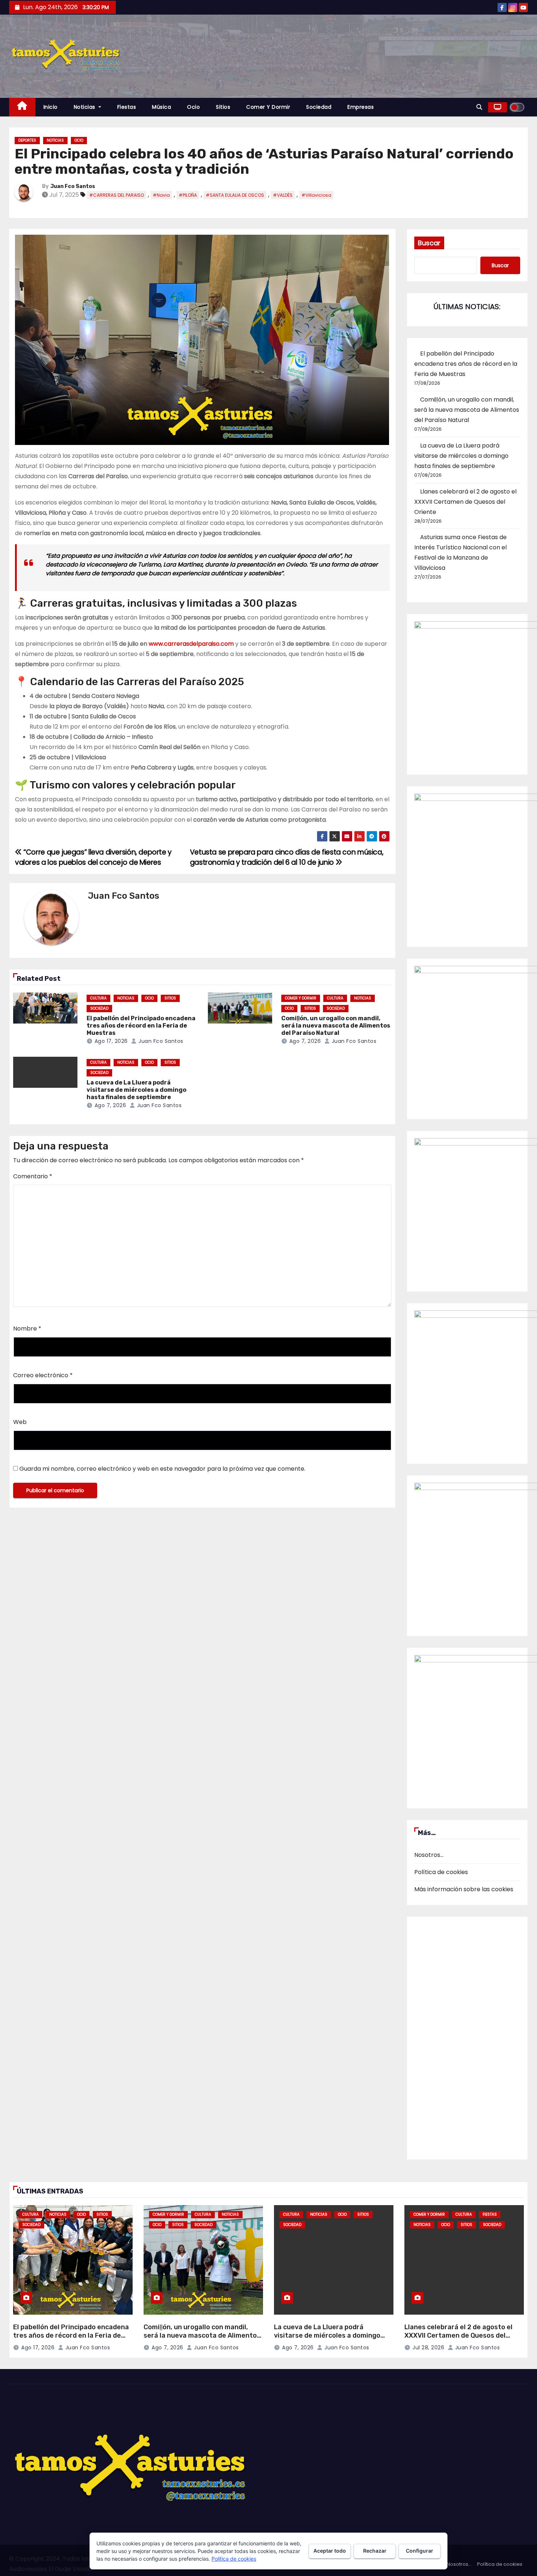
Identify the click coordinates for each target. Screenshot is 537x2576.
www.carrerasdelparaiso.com (191, 644)
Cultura (98, 998)
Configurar (420, 2551)
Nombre (27, 1329)
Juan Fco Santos (73, 186)
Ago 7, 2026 (305, 1041)
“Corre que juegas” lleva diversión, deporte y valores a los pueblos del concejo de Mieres (93, 857)
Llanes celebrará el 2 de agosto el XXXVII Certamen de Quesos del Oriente (465, 502)
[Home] (22, 107)
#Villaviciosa (316, 195)
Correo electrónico (43, 1375)
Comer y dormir (268, 107)
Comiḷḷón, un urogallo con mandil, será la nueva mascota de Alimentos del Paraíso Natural (336, 1026)
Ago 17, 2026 (111, 1041)
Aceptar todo (330, 2551)
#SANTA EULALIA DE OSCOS (235, 195)
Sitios (223, 107)
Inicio (51, 107)
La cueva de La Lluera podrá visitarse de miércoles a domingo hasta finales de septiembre (136, 1090)
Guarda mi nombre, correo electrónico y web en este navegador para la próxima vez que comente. (162, 1469)
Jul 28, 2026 (428, 2347)
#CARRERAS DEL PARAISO (117, 195)
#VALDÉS (283, 195)
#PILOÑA (188, 195)
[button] (479, 107)
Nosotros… (429, 1855)
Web (20, 1422)
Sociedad (319, 107)
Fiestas (127, 107)
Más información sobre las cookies (464, 1889)
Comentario (33, 1176)
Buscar (429, 243)
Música (161, 107)
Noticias (85, 107)
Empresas (361, 107)
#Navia (161, 195)
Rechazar (375, 2551)
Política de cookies (441, 1872)
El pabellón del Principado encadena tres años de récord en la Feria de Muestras (141, 1026)
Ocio (193, 107)
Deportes (27, 140)
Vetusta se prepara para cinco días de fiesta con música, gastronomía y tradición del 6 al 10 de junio (287, 857)
